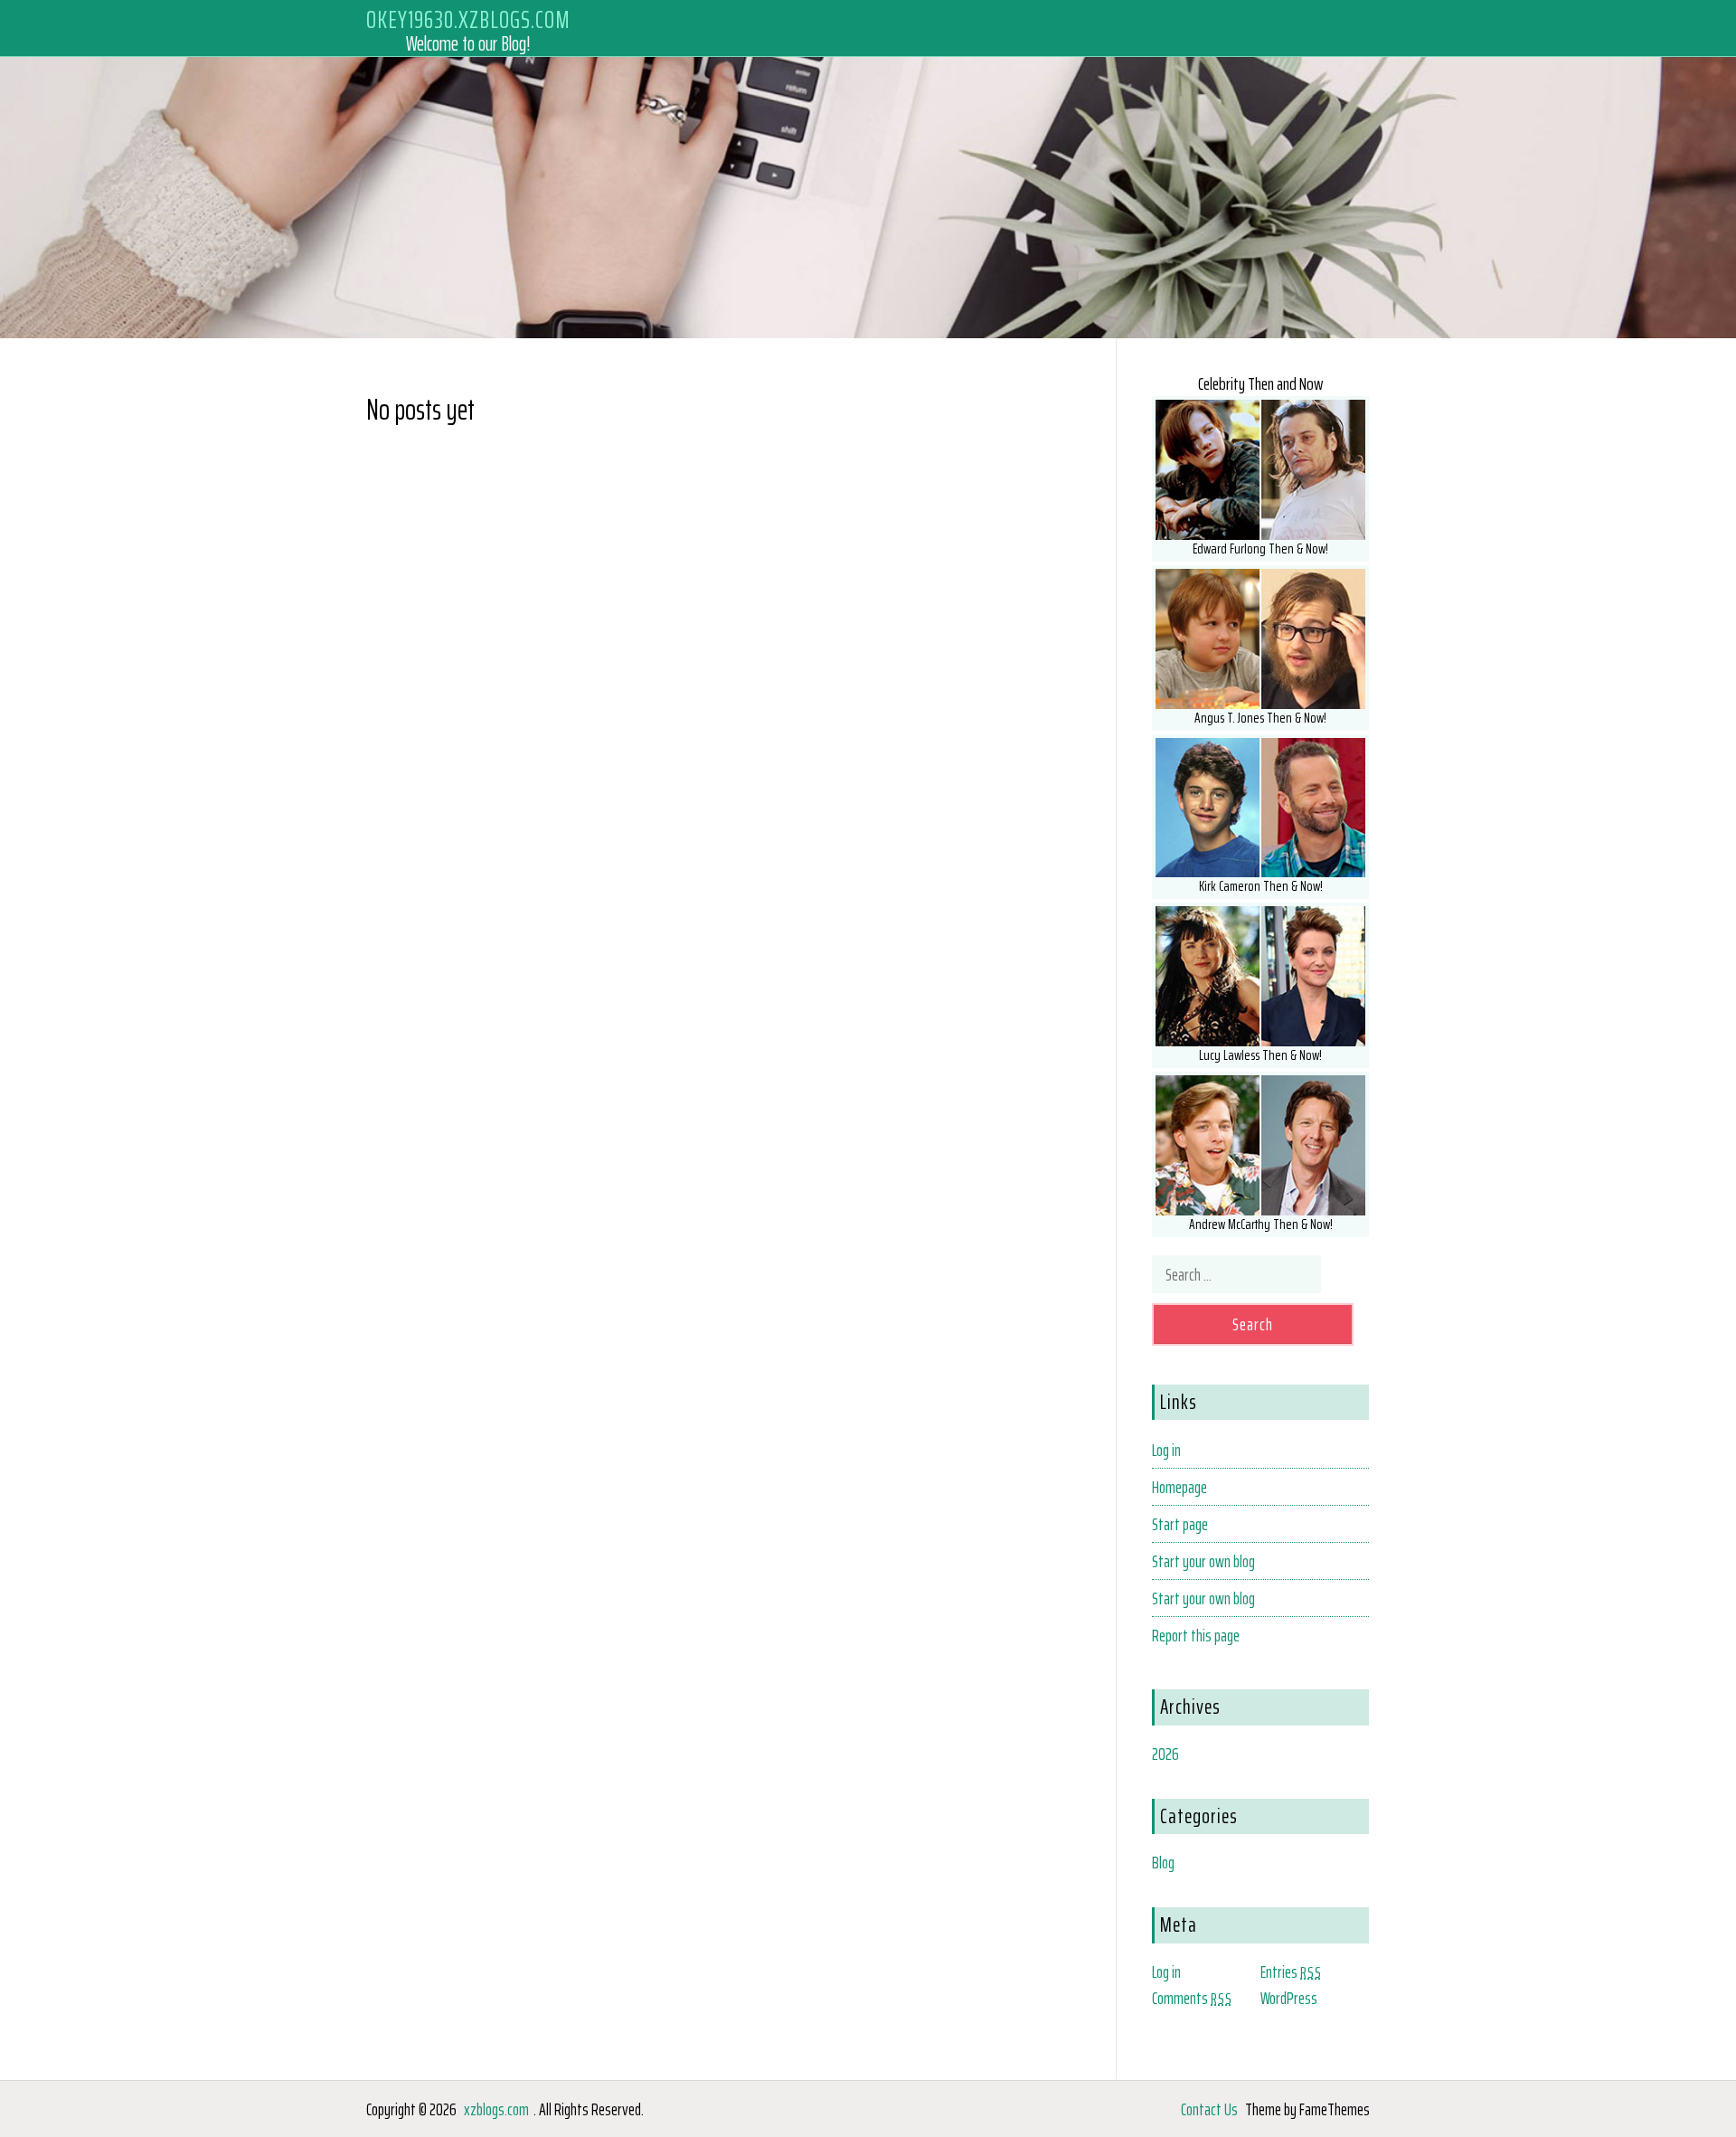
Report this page (1196, 1635)
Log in (1166, 1450)
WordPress (1289, 1998)
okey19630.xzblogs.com (468, 19)
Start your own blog (1203, 1561)
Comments (1192, 1998)
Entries (1291, 1972)
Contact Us (1209, 2109)
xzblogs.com (496, 2109)
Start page (1180, 1524)
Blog (1163, 1862)
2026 (1165, 1754)
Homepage (1179, 1487)
